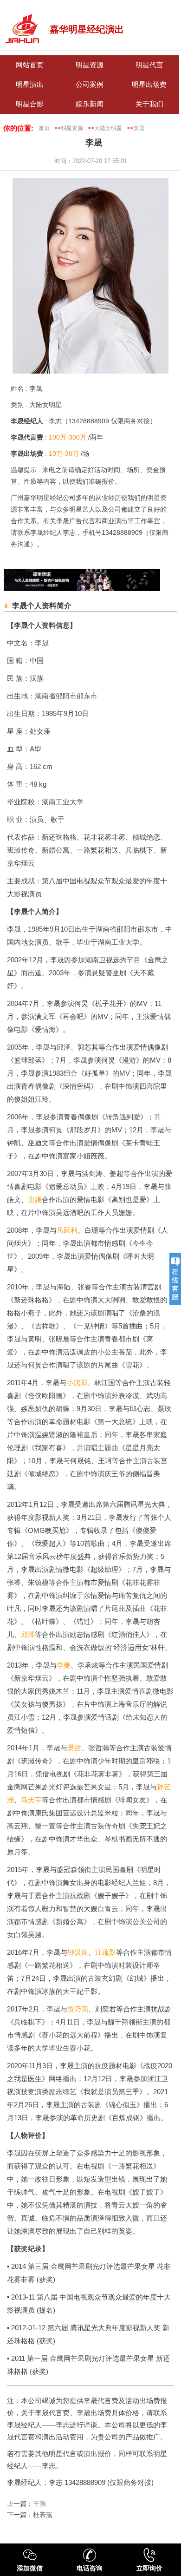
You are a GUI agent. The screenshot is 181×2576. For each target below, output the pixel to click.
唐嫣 (35, 1199)
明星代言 (149, 65)
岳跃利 (67, 1230)
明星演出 (30, 85)
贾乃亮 (78, 2009)
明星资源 (90, 65)
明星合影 (30, 104)
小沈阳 (77, 1383)
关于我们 (149, 104)
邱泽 (28, 1634)
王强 (39, 2504)
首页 (44, 128)
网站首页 (30, 65)
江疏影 (106, 1952)
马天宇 (31, 1800)
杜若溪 (43, 2515)
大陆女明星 (108, 128)
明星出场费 (149, 85)
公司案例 (90, 85)
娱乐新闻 (90, 104)
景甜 (74, 1748)
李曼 (64, 1665)
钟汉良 (78, 1952)
